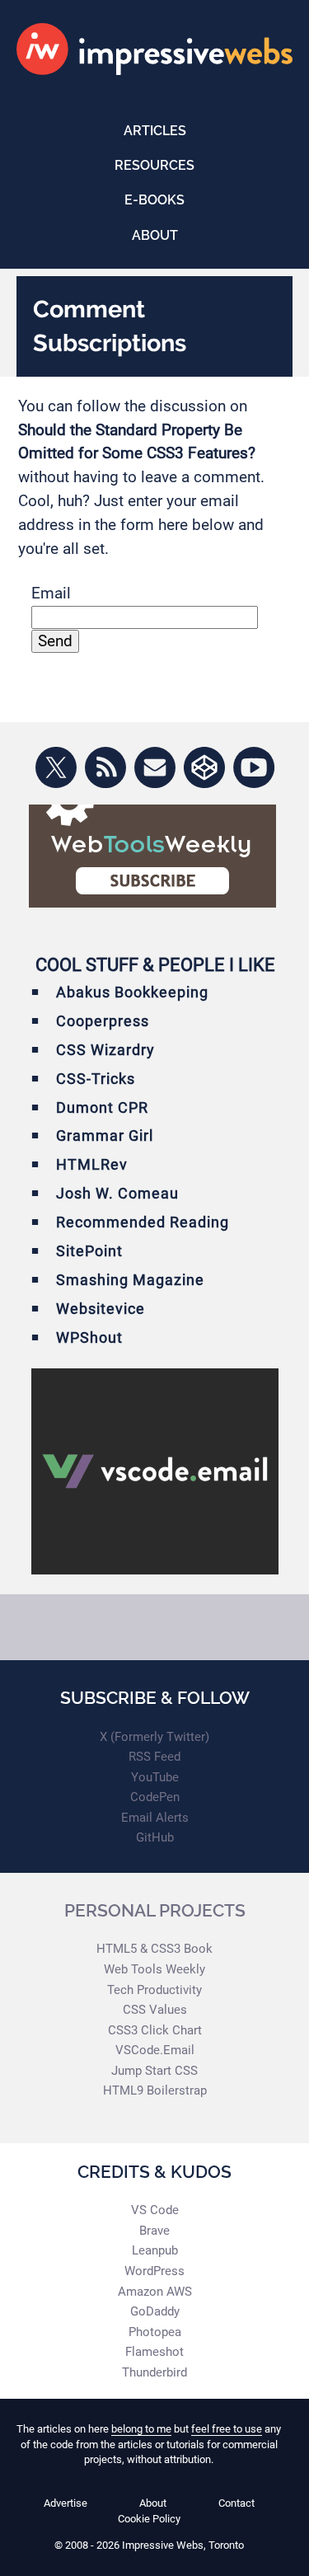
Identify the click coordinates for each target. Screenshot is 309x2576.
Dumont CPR (102, 1107)
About (155, 235)
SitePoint (89, 1251)
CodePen (155, 1797)
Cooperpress (103, 1021)
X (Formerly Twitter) (154, 1737)
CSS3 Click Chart (155, 2030)
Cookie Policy (149, 2519)
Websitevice (101, 1309)
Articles (155, 131)
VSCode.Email (155, 2050)
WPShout (89, 1337)
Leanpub (155, 2250)
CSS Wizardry (105, 1050)
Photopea (155, 2332)
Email (51, 593)
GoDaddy (155, 2311)
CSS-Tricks (96, 1079)
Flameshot (154, 2352)
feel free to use (227, 2429)
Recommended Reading (143, 1222)
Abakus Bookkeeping (132, 992)
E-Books (154, 200)
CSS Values (155, 2010)
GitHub (155, 1837)
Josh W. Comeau (117, 1193)
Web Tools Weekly (154, 1969)
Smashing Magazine (130, 1280)
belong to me (141, 2429)
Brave (154, 2231)
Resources (154, 165)
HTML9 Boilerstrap (155, 2090)
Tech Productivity (154, 1990)
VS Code (155, 2210)
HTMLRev (92, 1164)
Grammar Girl (105, 1136)
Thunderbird (154, 2372)
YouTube (155, 1777)
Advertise (66, 2503)
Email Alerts (155, 1818)
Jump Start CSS (154, 2071)
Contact (236, 2503)
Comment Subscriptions (110, 326)
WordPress (154, 2271)
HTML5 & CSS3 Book (154, 1949)
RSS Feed (154, 1757)
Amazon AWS (155, 2292)
